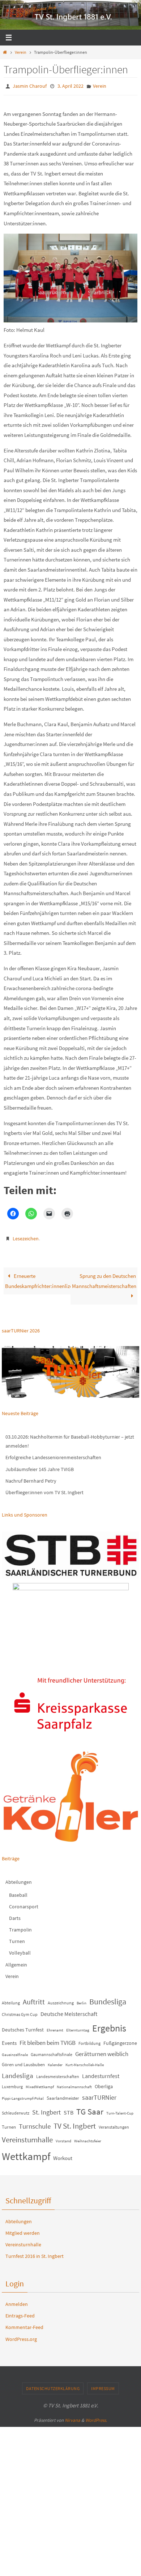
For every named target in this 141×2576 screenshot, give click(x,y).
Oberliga (104, 2083)
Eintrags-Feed (20, 2312)
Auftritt (34, 1998)
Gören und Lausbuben (23, 2061)
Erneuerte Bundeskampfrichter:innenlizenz (38, 1278)
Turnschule (35, 2123)
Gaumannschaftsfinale (52, 2051)
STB (69, 2109)
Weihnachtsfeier (88, 2137)
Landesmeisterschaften (58, 2073)
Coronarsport (24, 1903)
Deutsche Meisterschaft (69, 2011)
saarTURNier (99, 2094)
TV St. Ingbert (75, 2122)
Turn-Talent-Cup (120, 2110)
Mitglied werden (23, 2230)
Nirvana (72, 2417)
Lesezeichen (26, 1236)
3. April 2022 (70, 86)
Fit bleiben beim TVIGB (48, 2039)
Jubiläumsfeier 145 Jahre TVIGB (40, 1466)
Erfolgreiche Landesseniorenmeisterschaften (53, 1454)
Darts (15, 1915)
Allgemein (16, 1961)
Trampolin (20, 1926)
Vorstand (63, 2137)
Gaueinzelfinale (15, 2052)
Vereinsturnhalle (27, 2136)
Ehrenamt (55, 2027)
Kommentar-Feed (24, 2324)
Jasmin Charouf (30, 86)
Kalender (55, 2061)
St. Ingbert (46, 2109)
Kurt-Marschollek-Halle (85, 2061)
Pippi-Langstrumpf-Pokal (23, 2095)
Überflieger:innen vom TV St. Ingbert (44, 1489)
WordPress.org (21, 2336)
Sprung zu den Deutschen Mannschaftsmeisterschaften (104, 1278)
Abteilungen (19, 1879)
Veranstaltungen (114, 2123)
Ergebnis (109, 2025)
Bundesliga (108, 1998)
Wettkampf (26, 2153)
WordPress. (96, 2417)
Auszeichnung (61, 2000)
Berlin (82, 2000)
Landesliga (18, 2072)
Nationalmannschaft (74, 2084)
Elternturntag (78, 2027)
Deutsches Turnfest (23, 2026)
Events (9, 2040)
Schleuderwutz (16, 2110)
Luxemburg (12, 2083)
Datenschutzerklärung (53, 2385)
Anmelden (17, 2301)
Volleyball (20, 1950)
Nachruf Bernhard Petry (31, 1478)
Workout (63, 2154)
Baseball (18, 1891)
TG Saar (90, 2108)
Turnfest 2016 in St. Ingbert (35, 2253)
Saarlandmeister (63, 2095)
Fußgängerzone (120, 2040)
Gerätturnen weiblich (102, 2051)
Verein (21, 52)
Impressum (103, 2385)
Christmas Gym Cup (20, 2011)
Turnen (17, 1938)
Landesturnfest (101, 2072)
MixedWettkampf (40, 2084)
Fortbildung (89, 2040)
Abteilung (11, 2000)
